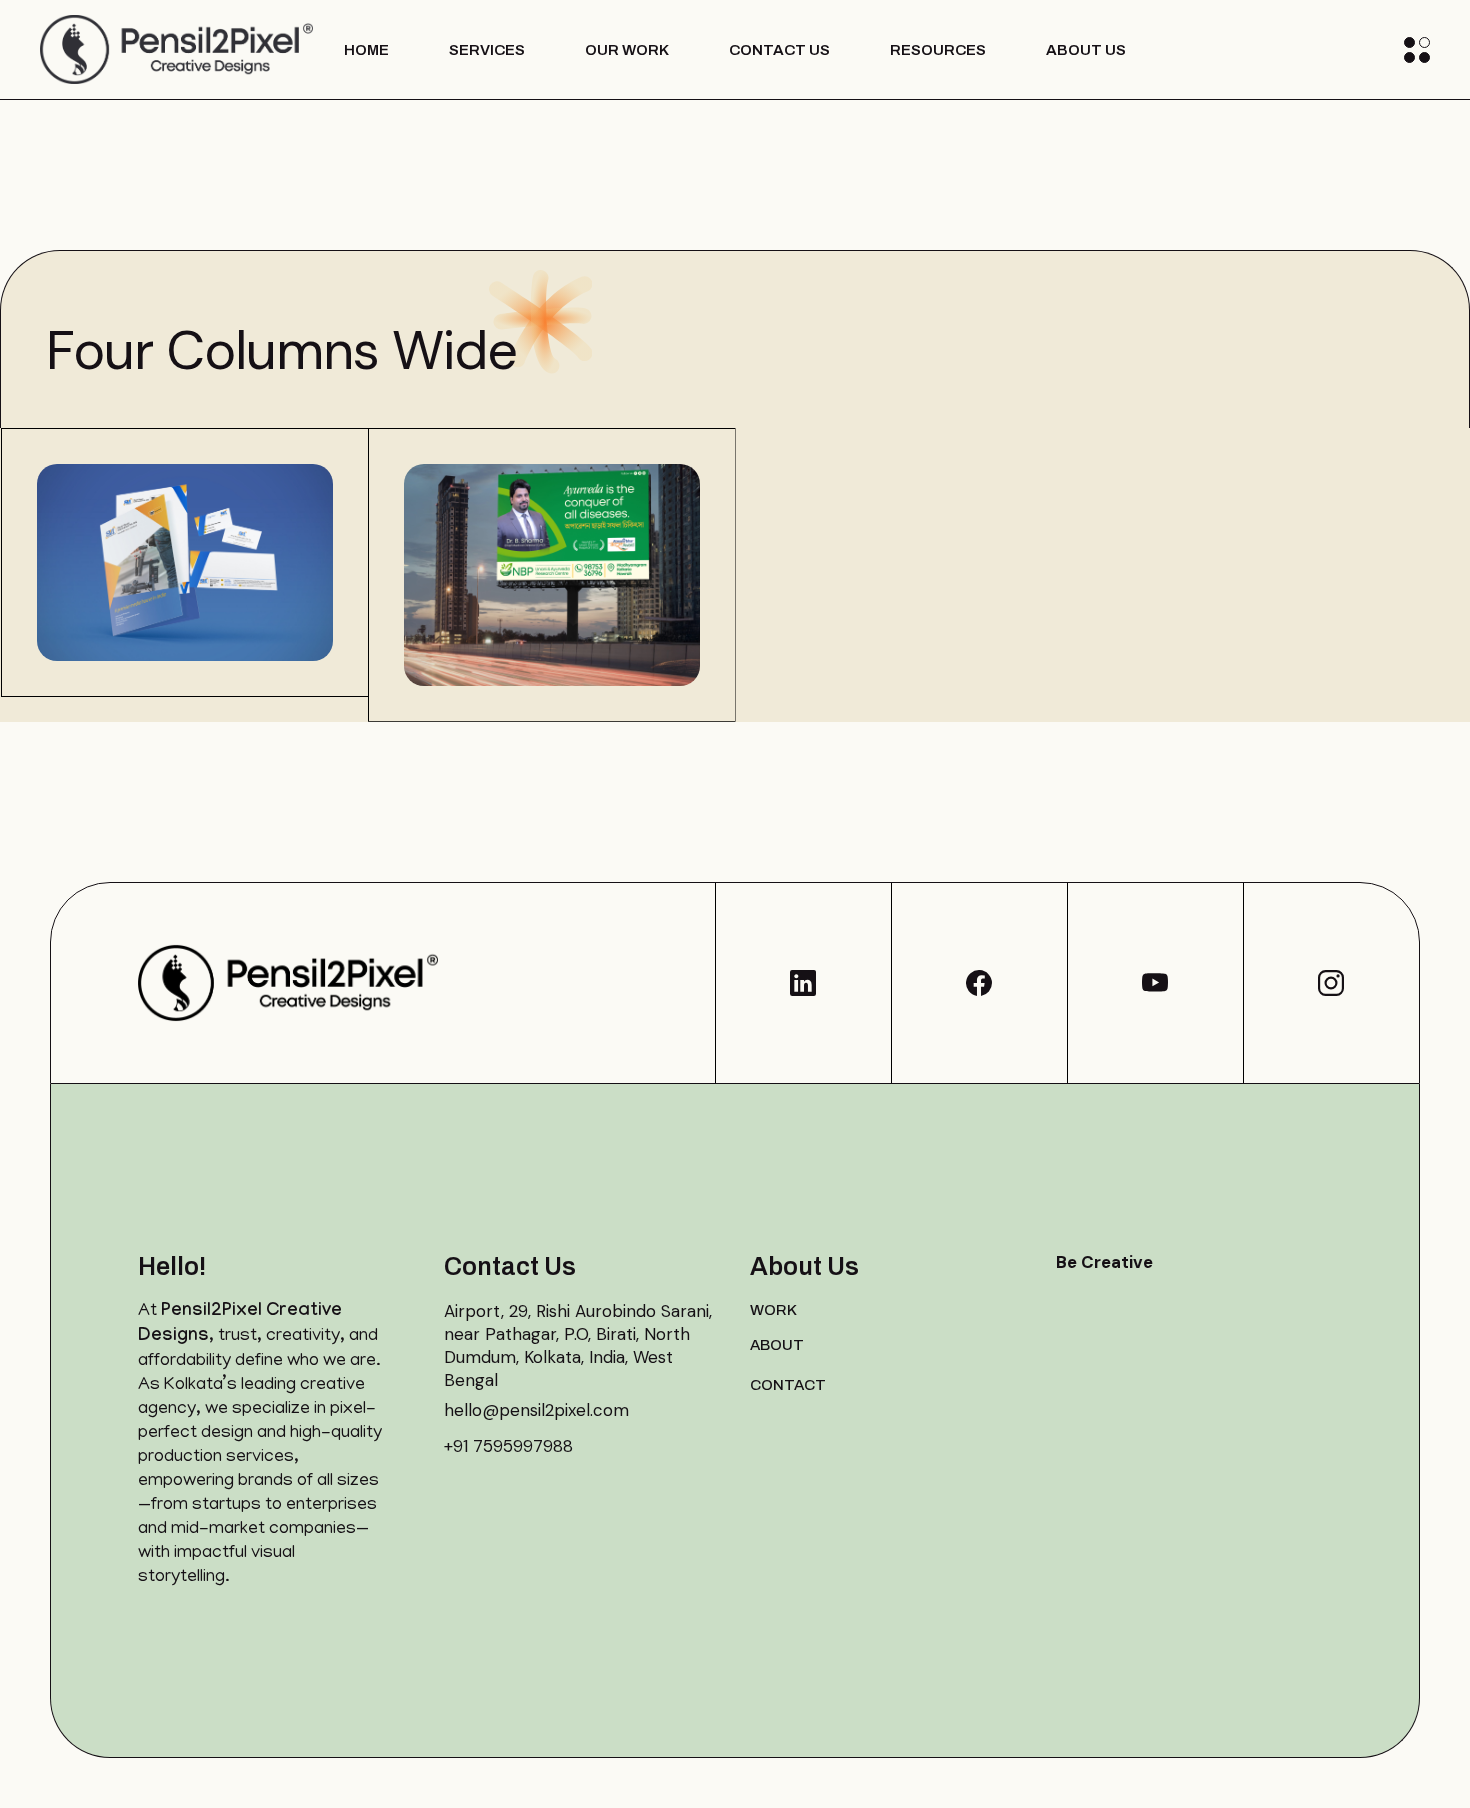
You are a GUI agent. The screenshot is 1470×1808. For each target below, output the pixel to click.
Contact (788, 1385)
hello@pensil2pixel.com (536, 1410)
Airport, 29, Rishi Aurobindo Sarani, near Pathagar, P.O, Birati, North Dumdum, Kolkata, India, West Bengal (578, 1345)
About (777, 1345)
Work (773, 1310)
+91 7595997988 (508, 1446)
